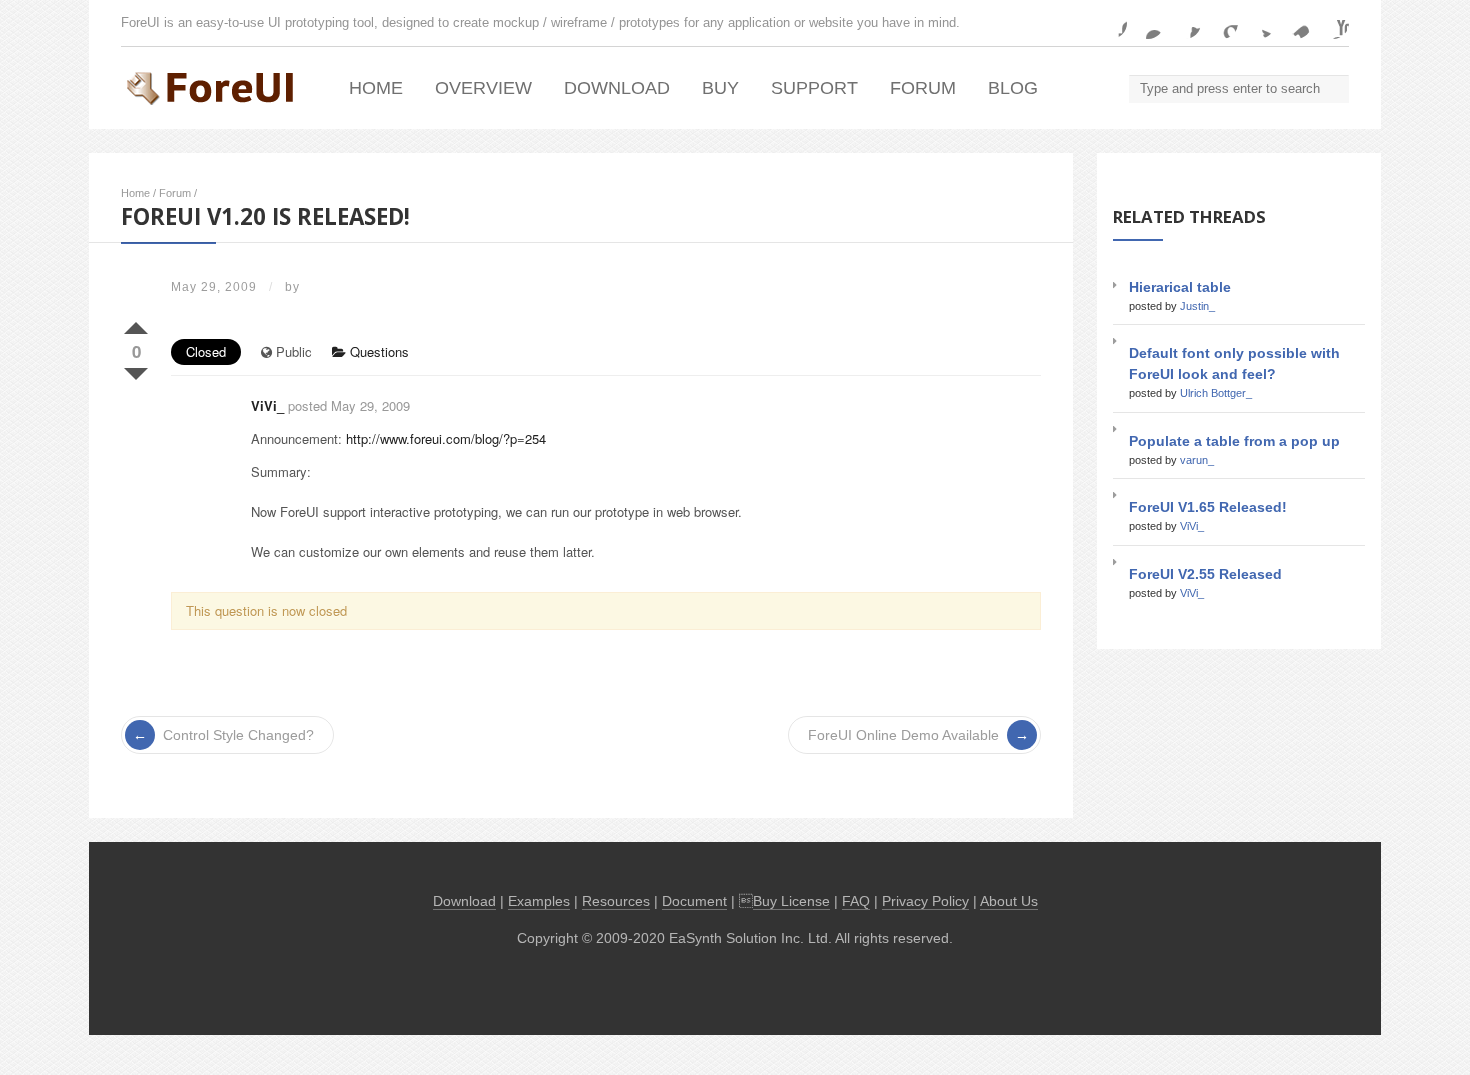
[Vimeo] (1296, 23)
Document (694, 901)
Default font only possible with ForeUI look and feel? (1234, 363)
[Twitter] (1259, 23)
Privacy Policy (925, 901)
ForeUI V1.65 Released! (1208, 507)
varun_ (1197, 460)
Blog (1013, 88)
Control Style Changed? (238, 735)
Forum (923, 88)
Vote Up (136, 324)
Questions (377, 351)
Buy (720, 88)
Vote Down (136, 370)
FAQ (856, 901)
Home (376, 88)
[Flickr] (1148, 23)
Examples (539, 901)
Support (814, 88)
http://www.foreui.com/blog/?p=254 (446, 438)
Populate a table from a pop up (1234, 441)
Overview (483, 88)
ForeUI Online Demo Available (903, 735)
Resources (616, 901)
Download (617, 88)
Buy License (791, 901)
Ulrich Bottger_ (1216, 393)
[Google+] (1222, 23)
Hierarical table (1180, 287)
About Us (1009, 901)
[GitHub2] (1185, 23)
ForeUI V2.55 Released (1205, 574)
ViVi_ (267, 405)
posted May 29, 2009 (349, 405)
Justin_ (1197, 306)
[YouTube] (1333, 23)
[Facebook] (1111, 23)
